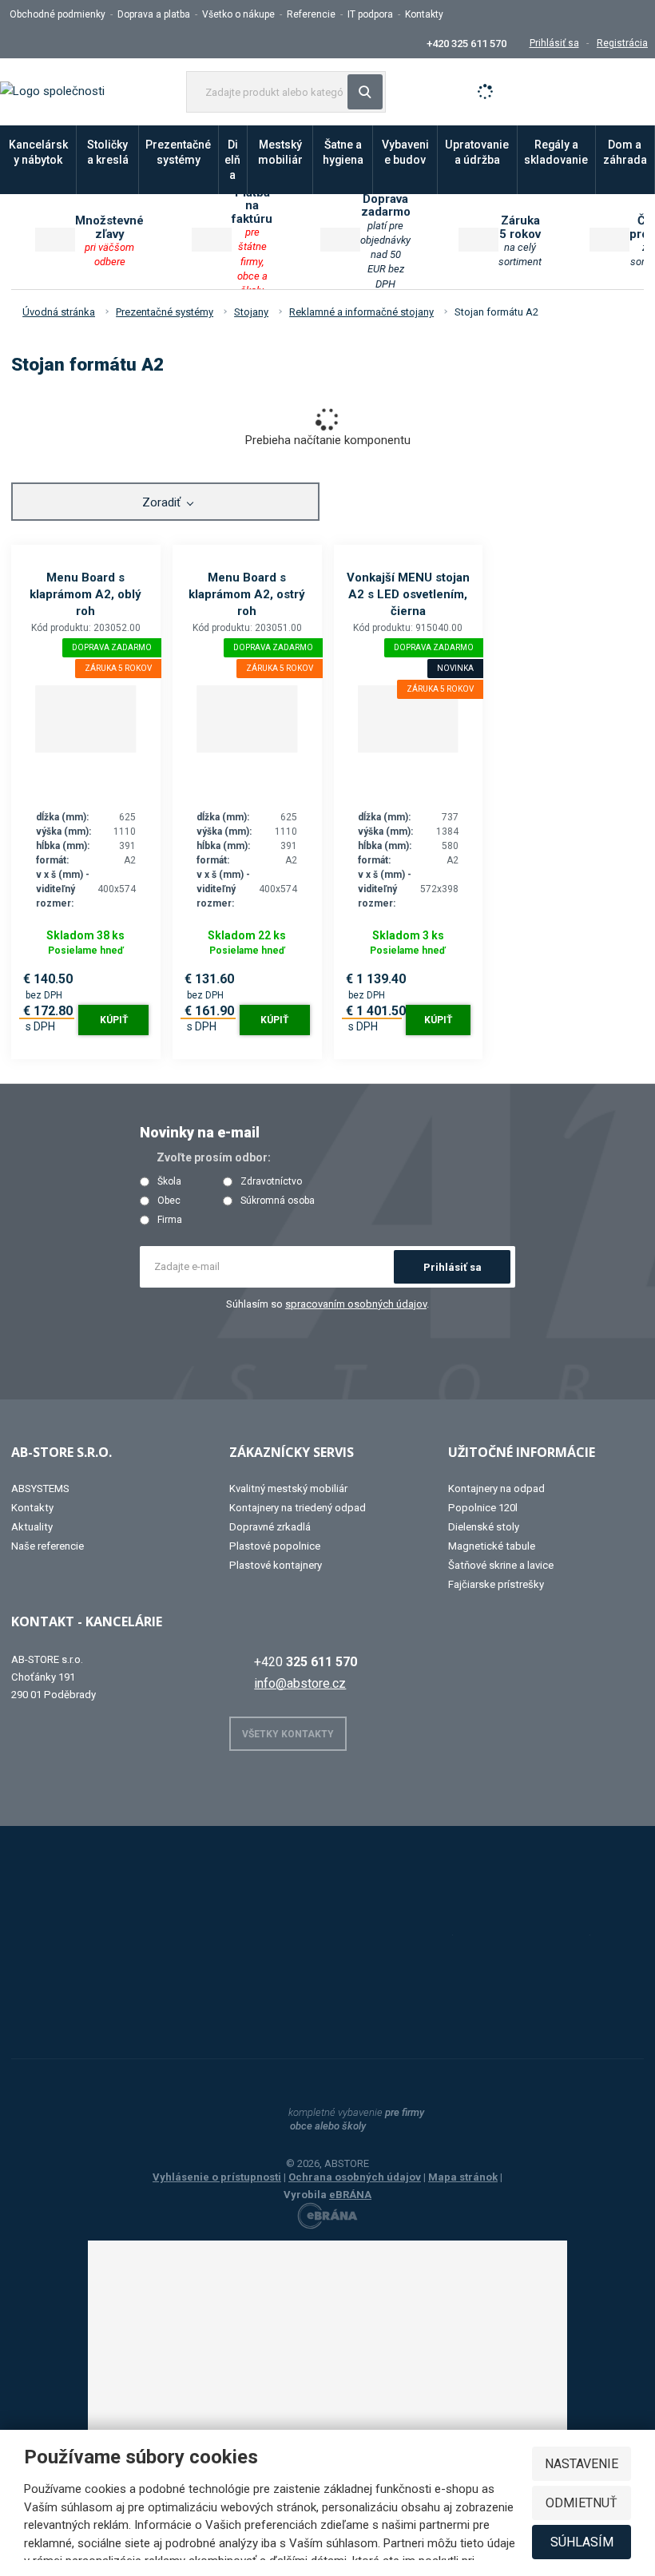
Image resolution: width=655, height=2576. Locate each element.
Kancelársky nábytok (38, 152)
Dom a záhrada (625, 152)
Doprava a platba (154, 14)
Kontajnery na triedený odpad (298, 1508)
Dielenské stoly (484, 1527)
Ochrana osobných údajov (355, 2177)
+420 (306, 1662)
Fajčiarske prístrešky (496, 1584)
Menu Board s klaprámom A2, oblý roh (85, 594)
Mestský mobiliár (280, 152)
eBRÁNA (350, 2195)
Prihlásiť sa (453, 1267)
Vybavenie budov (405, 152)
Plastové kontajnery (276, 1565)
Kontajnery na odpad (496, 1488)
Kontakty (424, 14)
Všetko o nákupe (238, 14)
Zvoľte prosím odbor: (214, 1157)
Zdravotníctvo (271, 1182)
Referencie (311, 14)
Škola (169, 1182)
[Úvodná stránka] (52, 91)
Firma (170, 1220)
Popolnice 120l (483, 1508)
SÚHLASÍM (582, 2542)
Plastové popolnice (275, 1546)
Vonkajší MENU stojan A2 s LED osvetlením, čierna (408, 594)
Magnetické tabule (492, 1546)
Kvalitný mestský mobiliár (288, 1488)
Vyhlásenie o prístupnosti (217, 2177)
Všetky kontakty (288, 1734)
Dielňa (232, 160)
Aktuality (32, 1527)
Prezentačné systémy (178, 152)
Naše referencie (48, 1546)
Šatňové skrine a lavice (501, 1565)
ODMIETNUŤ (582, 2503)
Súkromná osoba (278, 1201)
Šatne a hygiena (343, 152)
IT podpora (370, 14)
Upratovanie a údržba (477, 152)
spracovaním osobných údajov (356, 1304)
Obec (169, 1201)
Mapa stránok (463, 2177)
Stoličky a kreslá (108, 152)
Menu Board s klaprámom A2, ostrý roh (247, 594)
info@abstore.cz (300, 1683)
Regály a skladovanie (556, 152)
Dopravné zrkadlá (270, 1527)
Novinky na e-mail (200, 1132)
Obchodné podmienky (58, 14)
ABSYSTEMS (40, 1488)
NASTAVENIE (582, 2464)
